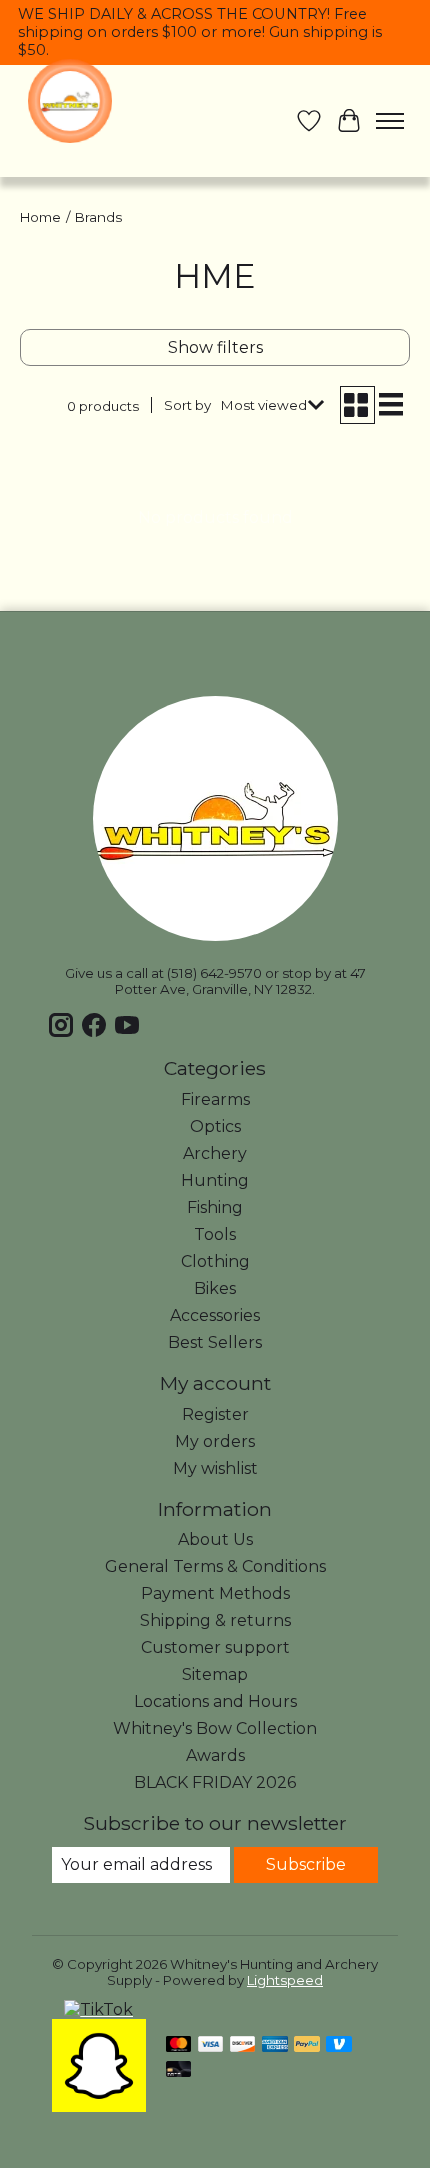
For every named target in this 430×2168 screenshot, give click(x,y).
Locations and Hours (215, 1701)
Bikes (215, 1288)
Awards (215, 1755)
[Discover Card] (243, 2045)
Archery (215, 1153)
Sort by (187, 405)
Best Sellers (215, 1342)
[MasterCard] (179, 2045)
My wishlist (215, 1468)
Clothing (215, 1261)
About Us (215, 1539)
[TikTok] (98, 2009)
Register (215, 1414)
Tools (215, 1234)
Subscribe (306, 1864)
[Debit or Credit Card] (179, 2070)
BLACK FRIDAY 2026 (215, 1782)
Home (40, 217)
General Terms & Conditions (215, 1566)
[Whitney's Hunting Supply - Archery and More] (70, 101)
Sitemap (215, 1674)
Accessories (215, 1315)
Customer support (215, 1647)
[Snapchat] (99, 2106)
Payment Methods (215, 1593)
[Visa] (211, 2045)
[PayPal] (307, 2045)
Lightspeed (285, 1980)
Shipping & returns (215, 1620)
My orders (215, 1441)
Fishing (215, 1207)
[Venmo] (339, 2045)
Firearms (215, 1099)
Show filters (215, 347)
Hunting (215, 1180)
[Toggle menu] (390, 121)
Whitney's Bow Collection (215, 1728)
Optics (215, 1126)
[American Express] (275, 2045)
